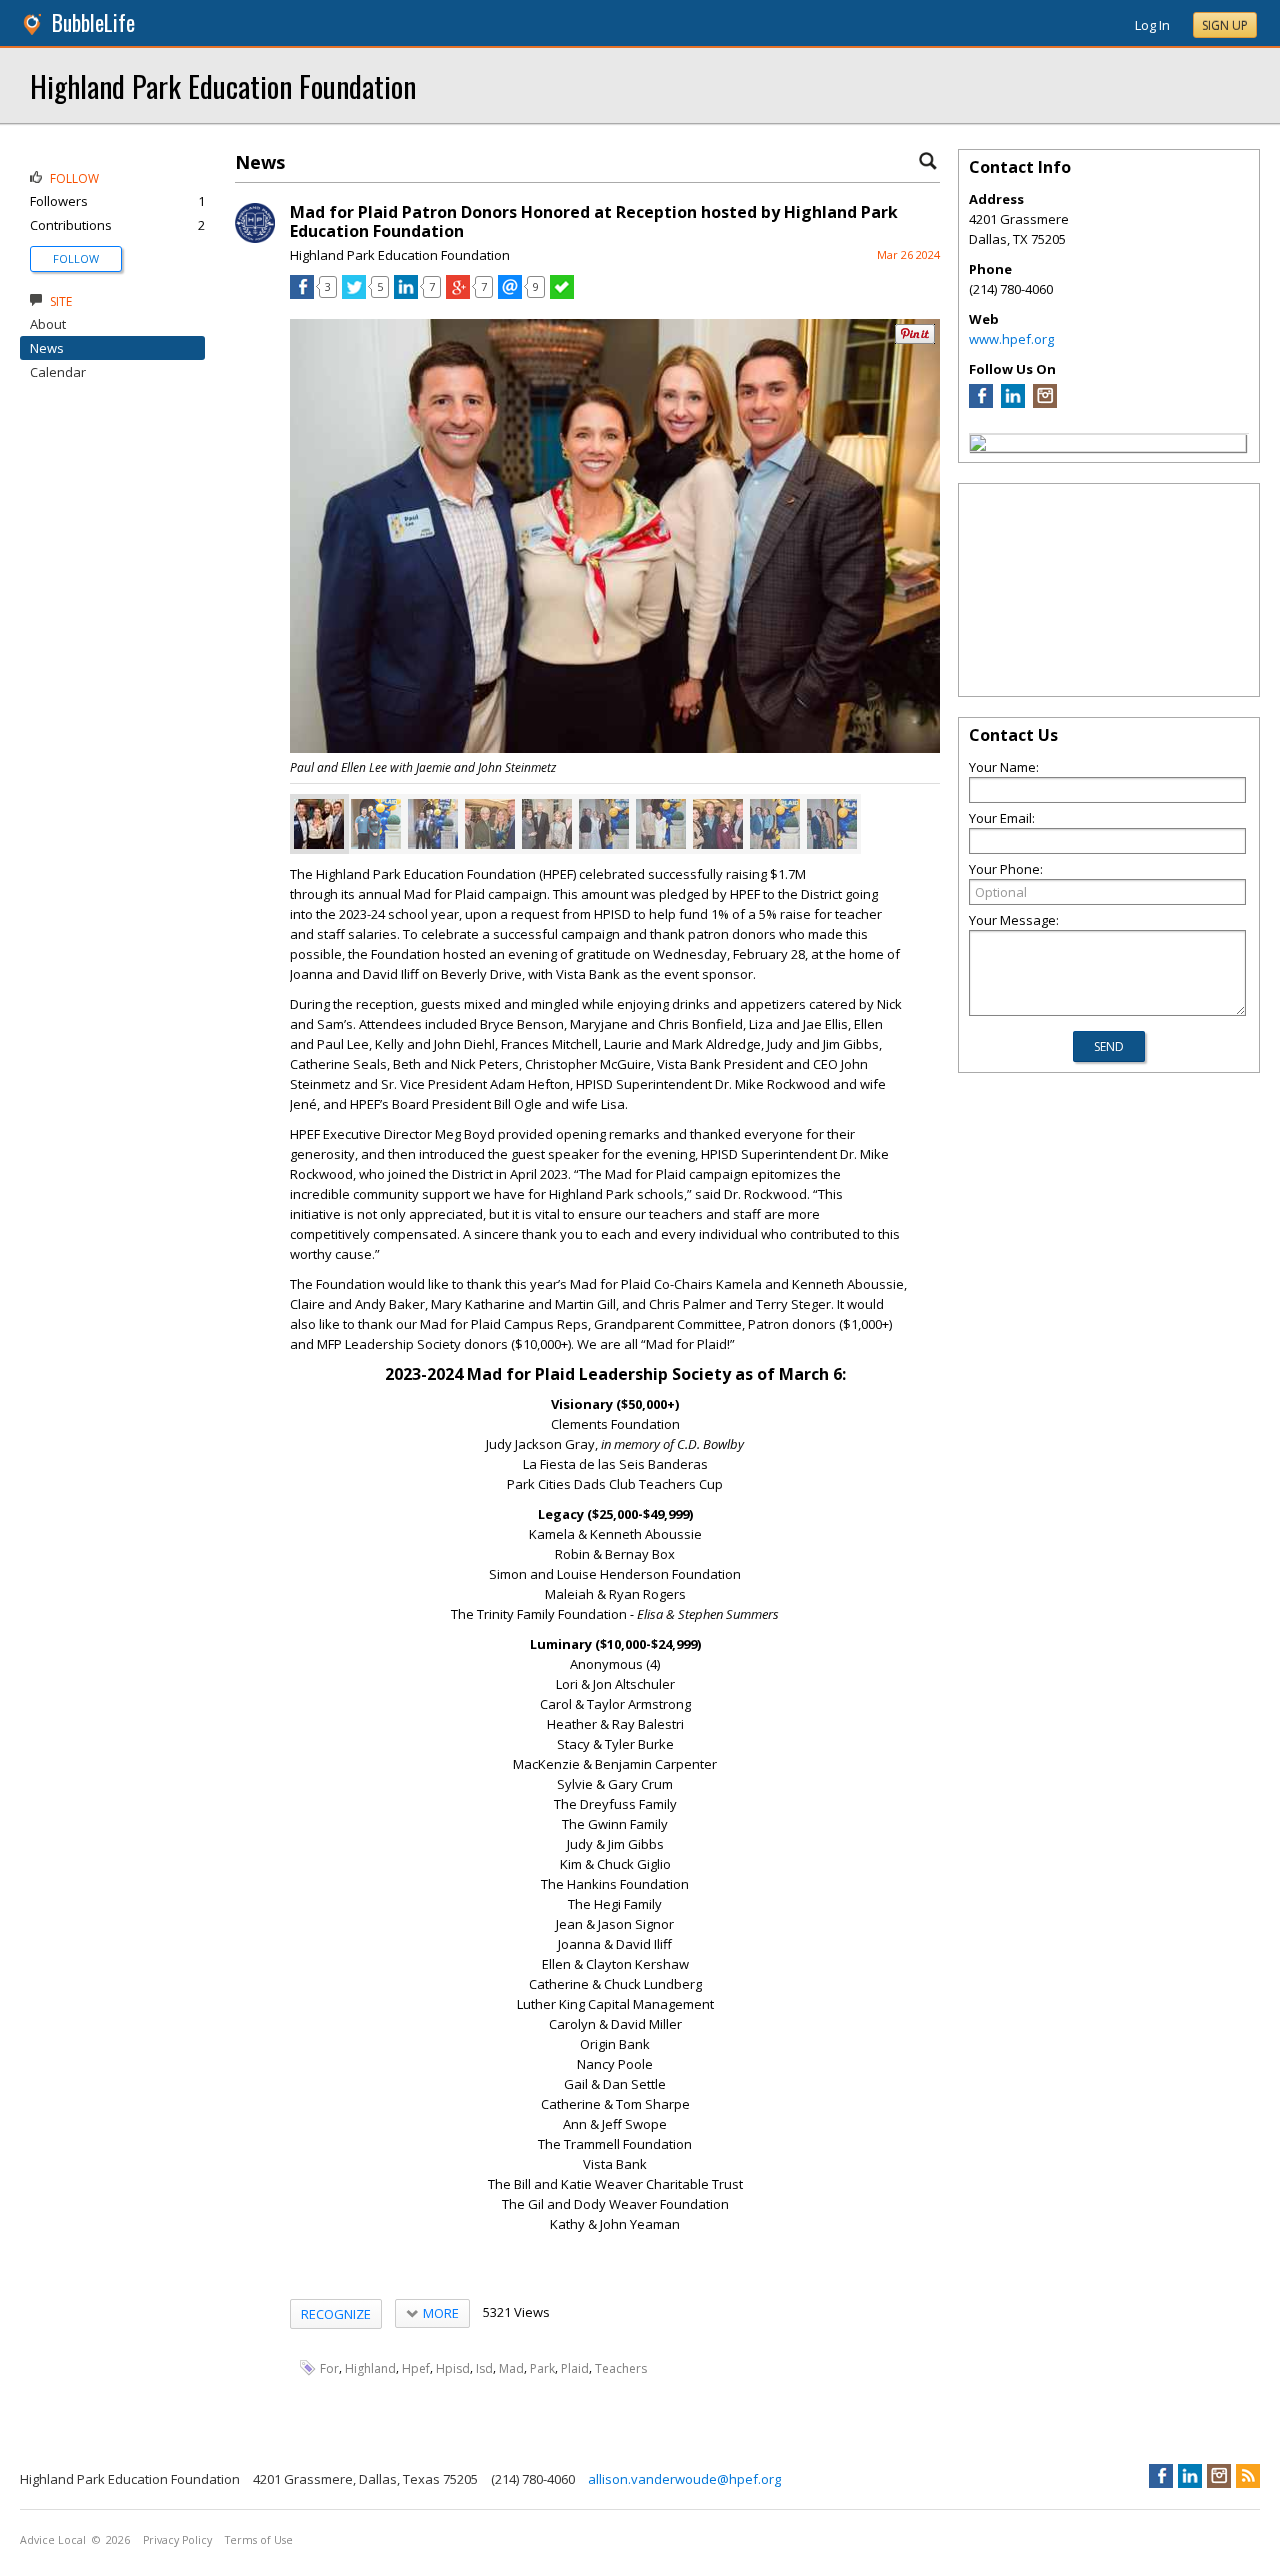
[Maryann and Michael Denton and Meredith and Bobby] (718, 824)
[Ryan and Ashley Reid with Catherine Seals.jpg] (604, 824)
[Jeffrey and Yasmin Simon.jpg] (661, 824)
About (48, 324)
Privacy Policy (177, 2540)
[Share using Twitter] (354, 294)
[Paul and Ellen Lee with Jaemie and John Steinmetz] (319, 824)
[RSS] (1248, 2476)
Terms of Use (259, 2540)
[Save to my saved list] (562, 294)
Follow (76, 258)
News (47, 348)
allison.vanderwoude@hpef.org (684, 2479)
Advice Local (53, 2540)
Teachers (621, 2368)
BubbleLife (93, 22)
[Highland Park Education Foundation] (978, 446)
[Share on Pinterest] (915, 339)
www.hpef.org (1011, 339)
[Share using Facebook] (302, 294)
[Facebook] (981, 403)
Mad (511, 2368)
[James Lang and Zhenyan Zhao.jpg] (376, 824)
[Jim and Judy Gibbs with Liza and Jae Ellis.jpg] (490, 824)
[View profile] (255, 238)
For (329, 2368)
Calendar (58, 372)
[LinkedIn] (1013, 403)
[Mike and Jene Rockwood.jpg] (832, 824)
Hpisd (453, 2368)
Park (542, 2368)
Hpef (416, 2368)
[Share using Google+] (458, 294)
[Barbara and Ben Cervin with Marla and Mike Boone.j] (547, 824)
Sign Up (1225, 25)
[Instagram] (1045, 403)
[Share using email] (510, 294)
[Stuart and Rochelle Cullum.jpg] (775, 824)
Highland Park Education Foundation (223, 85)
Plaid (575, 2368)
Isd (484, 2368)
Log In (1152, 25)
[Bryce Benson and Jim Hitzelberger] (433, 824)
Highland (370, 2368)
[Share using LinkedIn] (406, 294)
